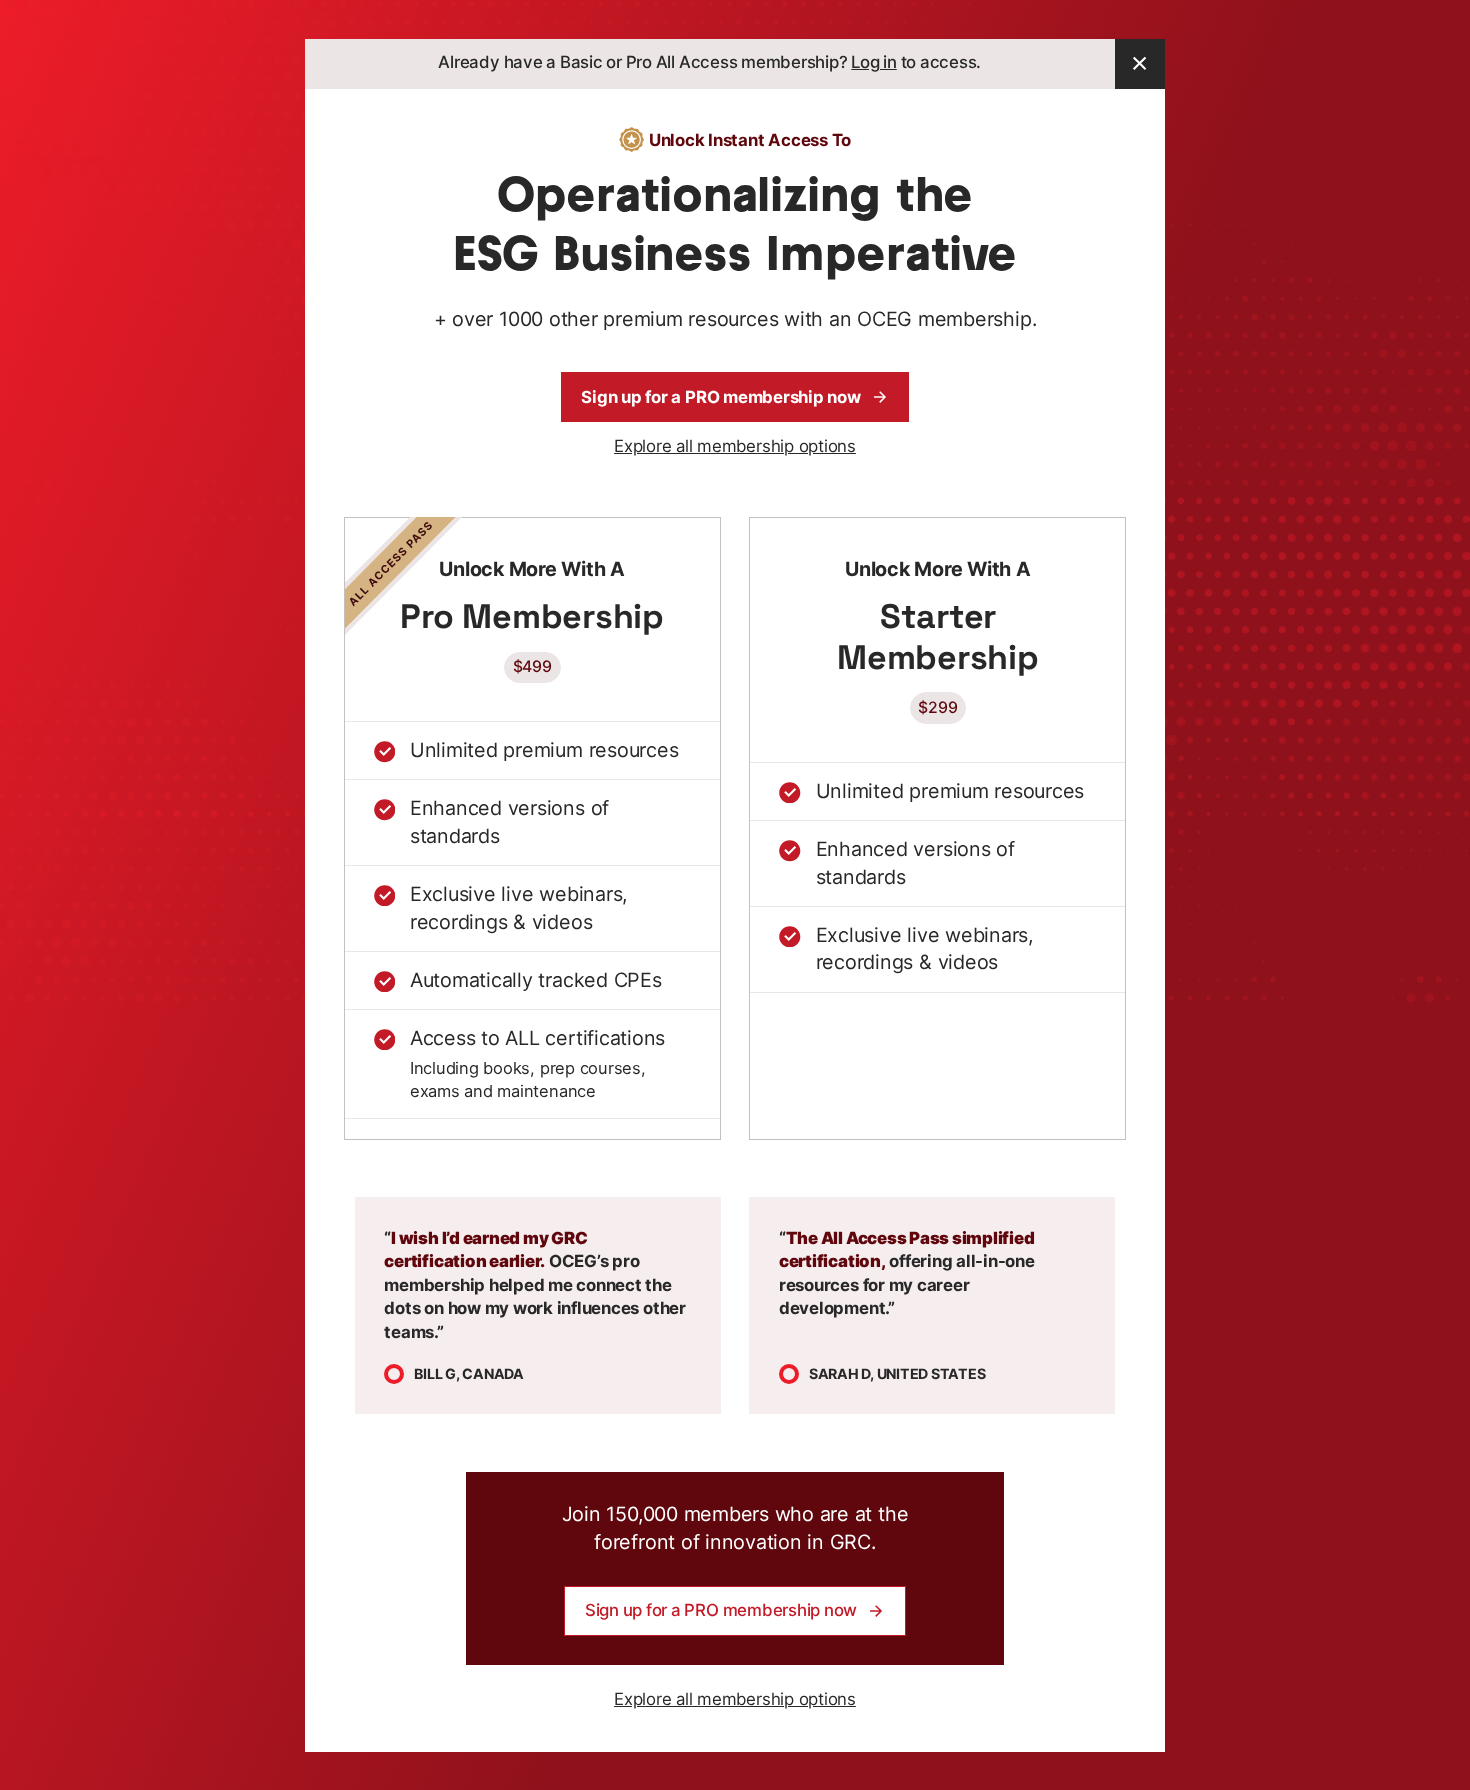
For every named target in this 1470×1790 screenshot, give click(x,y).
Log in (874, 62)
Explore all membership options (735, 446)
